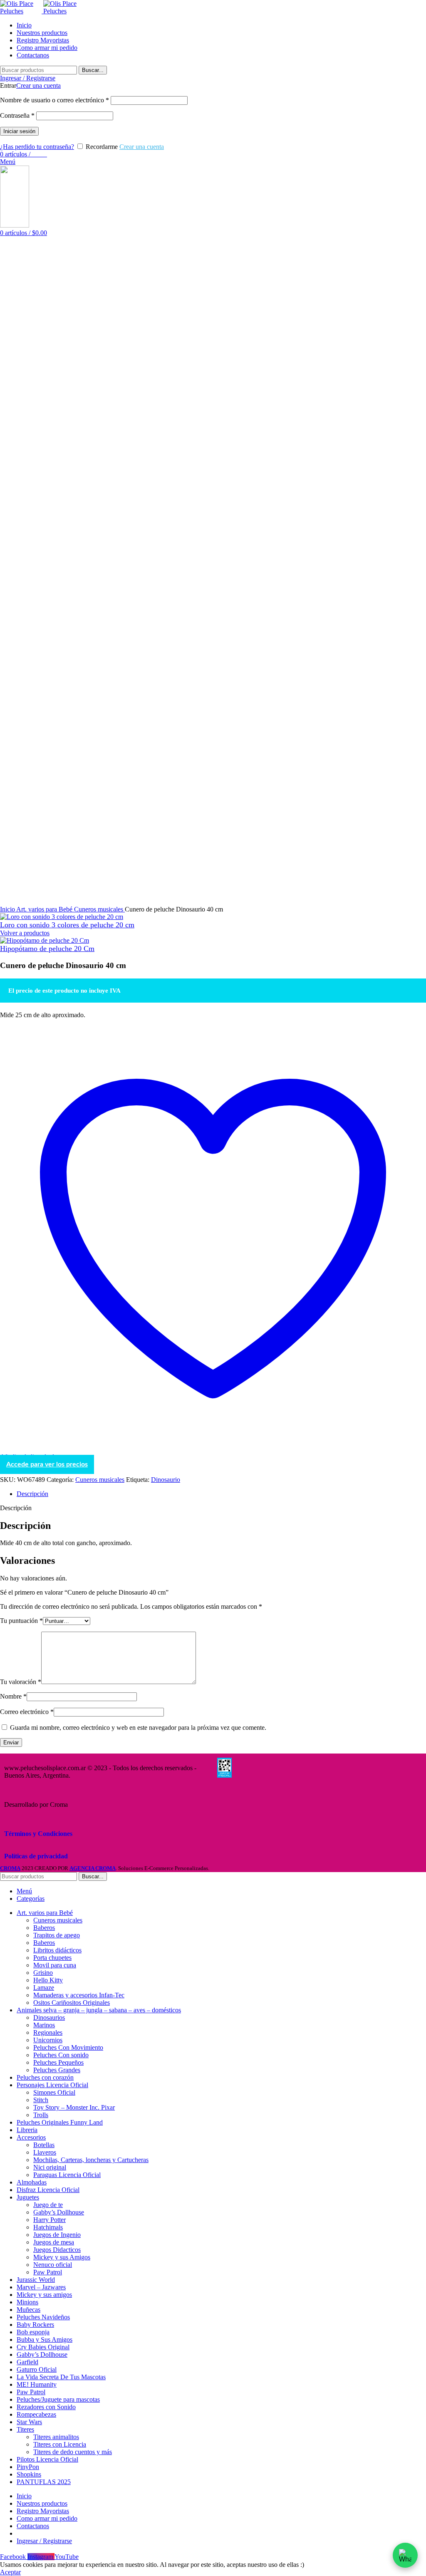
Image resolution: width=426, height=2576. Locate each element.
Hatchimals (48, 2227)
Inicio (8, 909)
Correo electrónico (27, 1712)
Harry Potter (50, 2220)
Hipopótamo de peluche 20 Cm (47, 949)
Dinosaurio (166, 1480)
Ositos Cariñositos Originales (72, 2003)
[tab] (221, 1494)
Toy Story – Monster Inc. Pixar (74, 2107)
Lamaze (44, 1988)
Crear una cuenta (38, 85)
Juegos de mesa (54, 2242)
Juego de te (48, 2205)
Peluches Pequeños (58, 2062)
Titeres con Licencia (60, 2444)
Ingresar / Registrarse (44, 2541)
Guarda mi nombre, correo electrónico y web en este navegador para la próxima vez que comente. (138, 1728)
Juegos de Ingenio (57, 2235)
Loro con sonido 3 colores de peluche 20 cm (67, 925)
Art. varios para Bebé (45, 909)
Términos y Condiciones (38, 1834)
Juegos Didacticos (57, 2250)
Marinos (44, 2025)
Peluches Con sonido (61, 2055)
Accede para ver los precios (47, 1464)
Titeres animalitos (56, 2437)
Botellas (44, 2145)
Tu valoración (21, 1682)
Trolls (41, 2115)
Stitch (41, 2100)
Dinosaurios (49, 2017)
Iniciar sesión (19, 131)
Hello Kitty (48, 1980)
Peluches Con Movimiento (68, 2047)
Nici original (50, 2167)
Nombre (13, 1696)
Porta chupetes (52, 1958)
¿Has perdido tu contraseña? (37, 147)
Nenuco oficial (53, 2265)
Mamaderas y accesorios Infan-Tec (79, 1995)
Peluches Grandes (57, 2070)
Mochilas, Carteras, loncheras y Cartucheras (91, 2160)
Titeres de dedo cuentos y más (73, 2452)
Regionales (48, 2032)
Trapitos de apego (57, 1935)
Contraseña (17, 115)
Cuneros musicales (99, 909)
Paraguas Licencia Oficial (67, 2175)
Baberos (44, 1928)
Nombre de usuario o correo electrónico (54, 100)
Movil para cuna (55, 1965)
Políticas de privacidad (36, 1856)
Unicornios (48, 2040)
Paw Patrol (48, 2272)
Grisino (43, 1973)
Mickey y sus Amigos (62, 2257)
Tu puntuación (21, 1621)
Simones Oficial (54, 2092)
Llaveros (45, 2152)
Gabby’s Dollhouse (59, 2212)
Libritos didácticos (57, 1950)
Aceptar (10, 2572)
